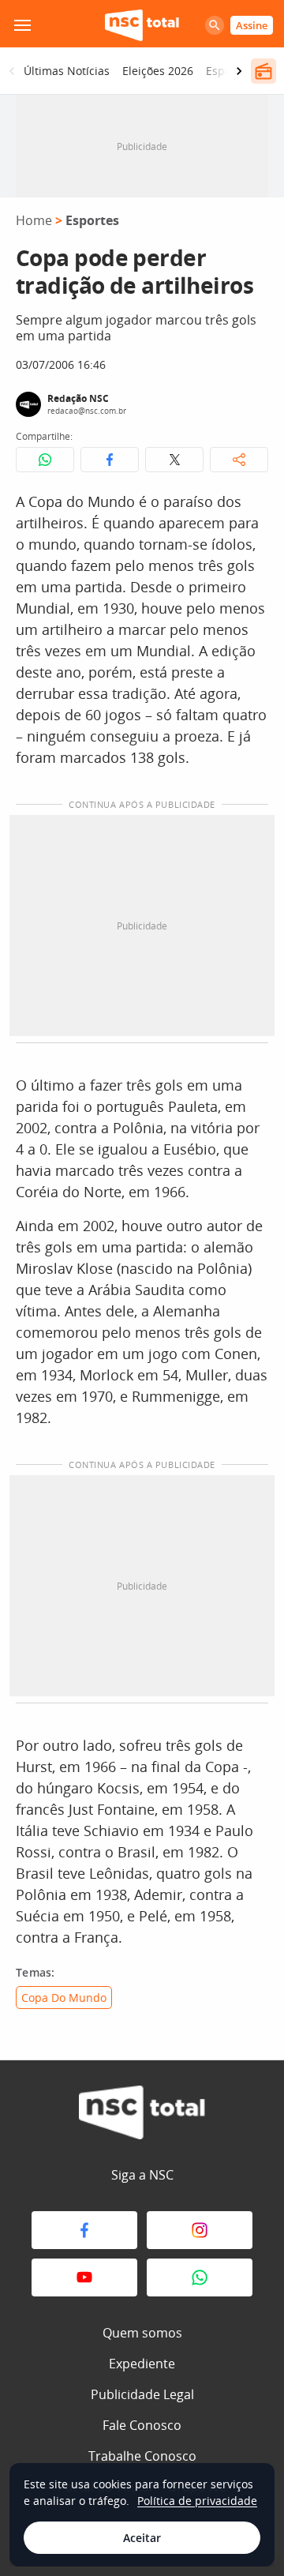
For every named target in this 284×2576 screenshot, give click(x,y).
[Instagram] (200, 2230)
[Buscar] (215, 25)
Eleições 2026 (158, 71)
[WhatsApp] (200, 2277)
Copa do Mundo (64, 1998)
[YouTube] (84, 2277)
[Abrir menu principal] (22, 25)
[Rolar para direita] (239, 71)
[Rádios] (263, 71)
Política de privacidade (197, 2501)
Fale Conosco (142, 2425)
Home (34, 220)
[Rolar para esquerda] (12, 71)
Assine (252, 25)
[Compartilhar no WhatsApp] (45, 460)
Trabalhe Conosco (142, 2456)
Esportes (92, 220)
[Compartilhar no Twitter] (174, 460)
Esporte (226, 71)
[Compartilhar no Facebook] (110, 460)
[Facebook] (84, 2230)
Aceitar (142, 2538)
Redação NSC (78, 398)
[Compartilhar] (239, 460)
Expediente (142, 2364)
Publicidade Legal (142, 2394)
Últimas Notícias (67, 71)
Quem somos (142, 2333)
